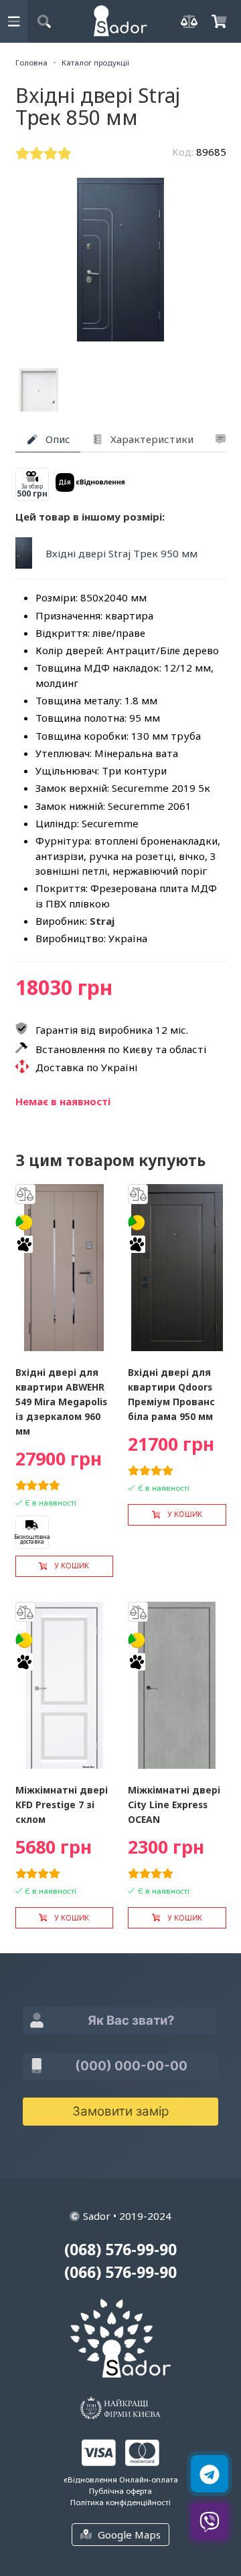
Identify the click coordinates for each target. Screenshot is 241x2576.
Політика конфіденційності (120, 2502)
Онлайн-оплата (149, 2479)
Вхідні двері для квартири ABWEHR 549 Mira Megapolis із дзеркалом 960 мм (61, 1402)
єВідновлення (90, 2479)
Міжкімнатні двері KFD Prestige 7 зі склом (62, 1805)
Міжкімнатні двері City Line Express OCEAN (174, 1805)
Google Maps (129, 2535)
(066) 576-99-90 (120, 2272)
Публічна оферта (120, 2491)
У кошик (72, 1566)
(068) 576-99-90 (120, 2250)
